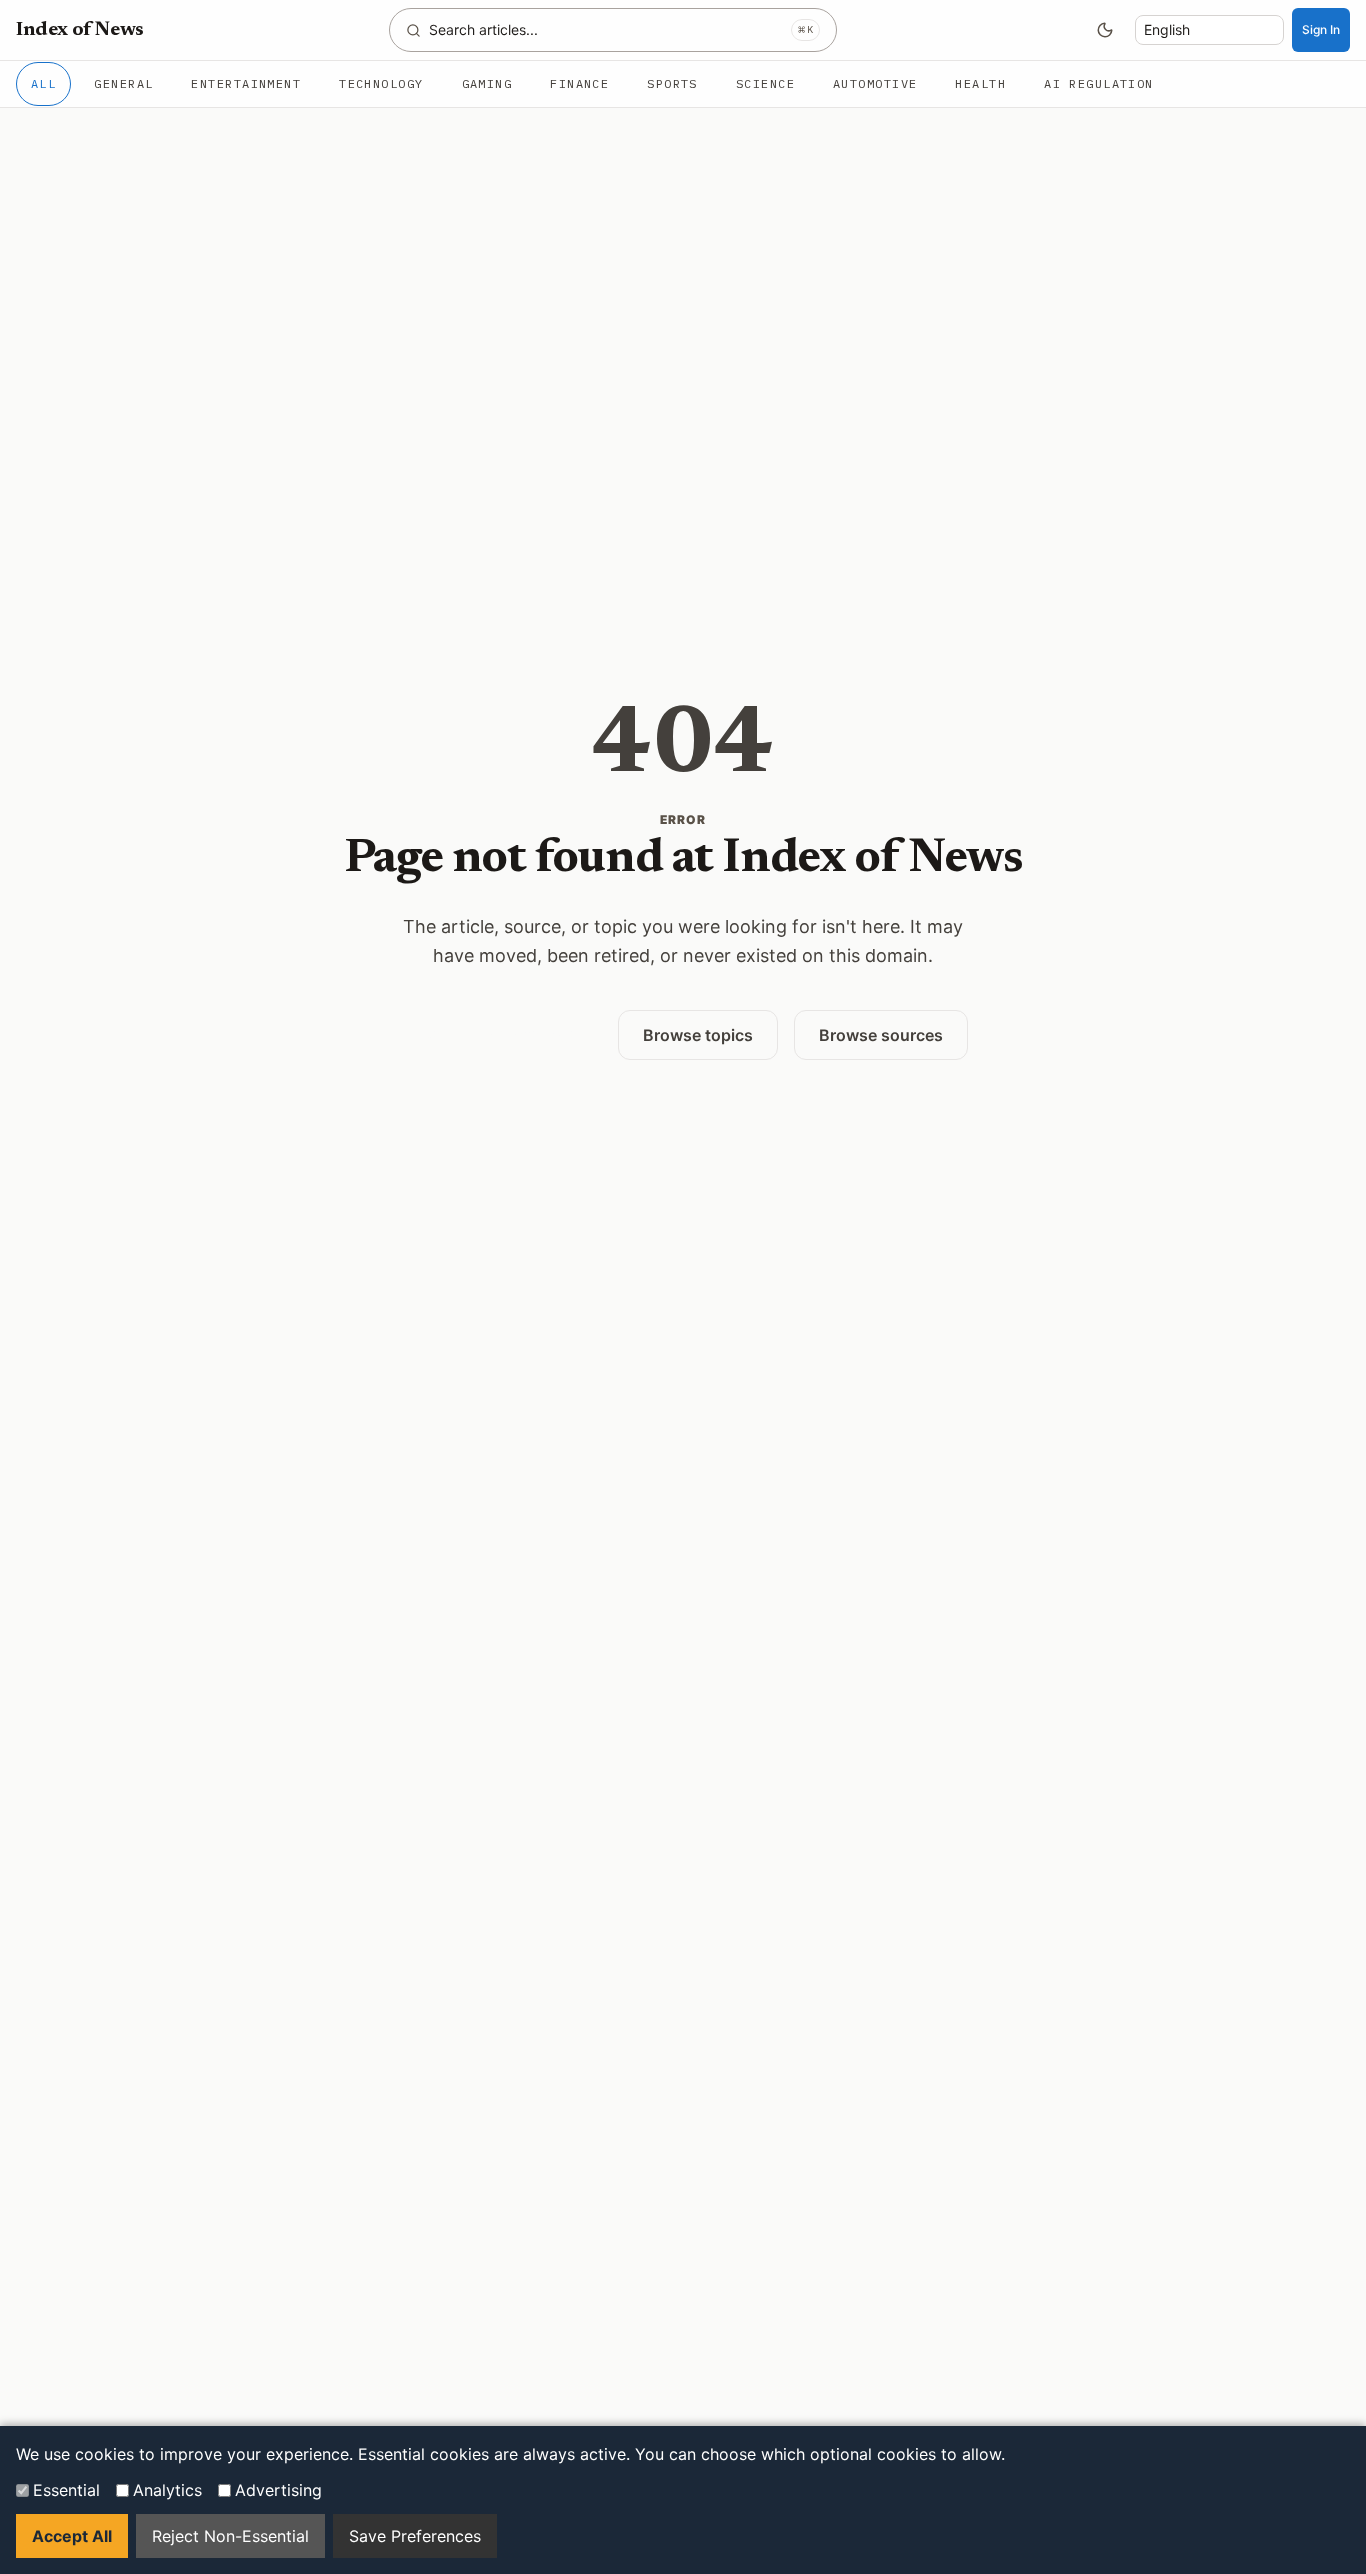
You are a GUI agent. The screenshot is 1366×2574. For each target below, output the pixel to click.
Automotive (875, 83)
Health (980, 83)
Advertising (278, 2490)
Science (765, 83)
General (123, 83)
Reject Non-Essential (230, 2536)
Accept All (72, 2536)
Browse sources (881, 1035)
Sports (672, 83)
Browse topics (698, 1035)
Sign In (1321, 29)
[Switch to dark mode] (1105, 30)
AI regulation (1099, 83)
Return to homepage (500, 1034)
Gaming (487, 83)
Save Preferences (415, 2536)
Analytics (167, 2490)
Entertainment (246, 83)
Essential (66, 2490)
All (43, 83)
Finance (579, 83)
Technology (381, 83)
